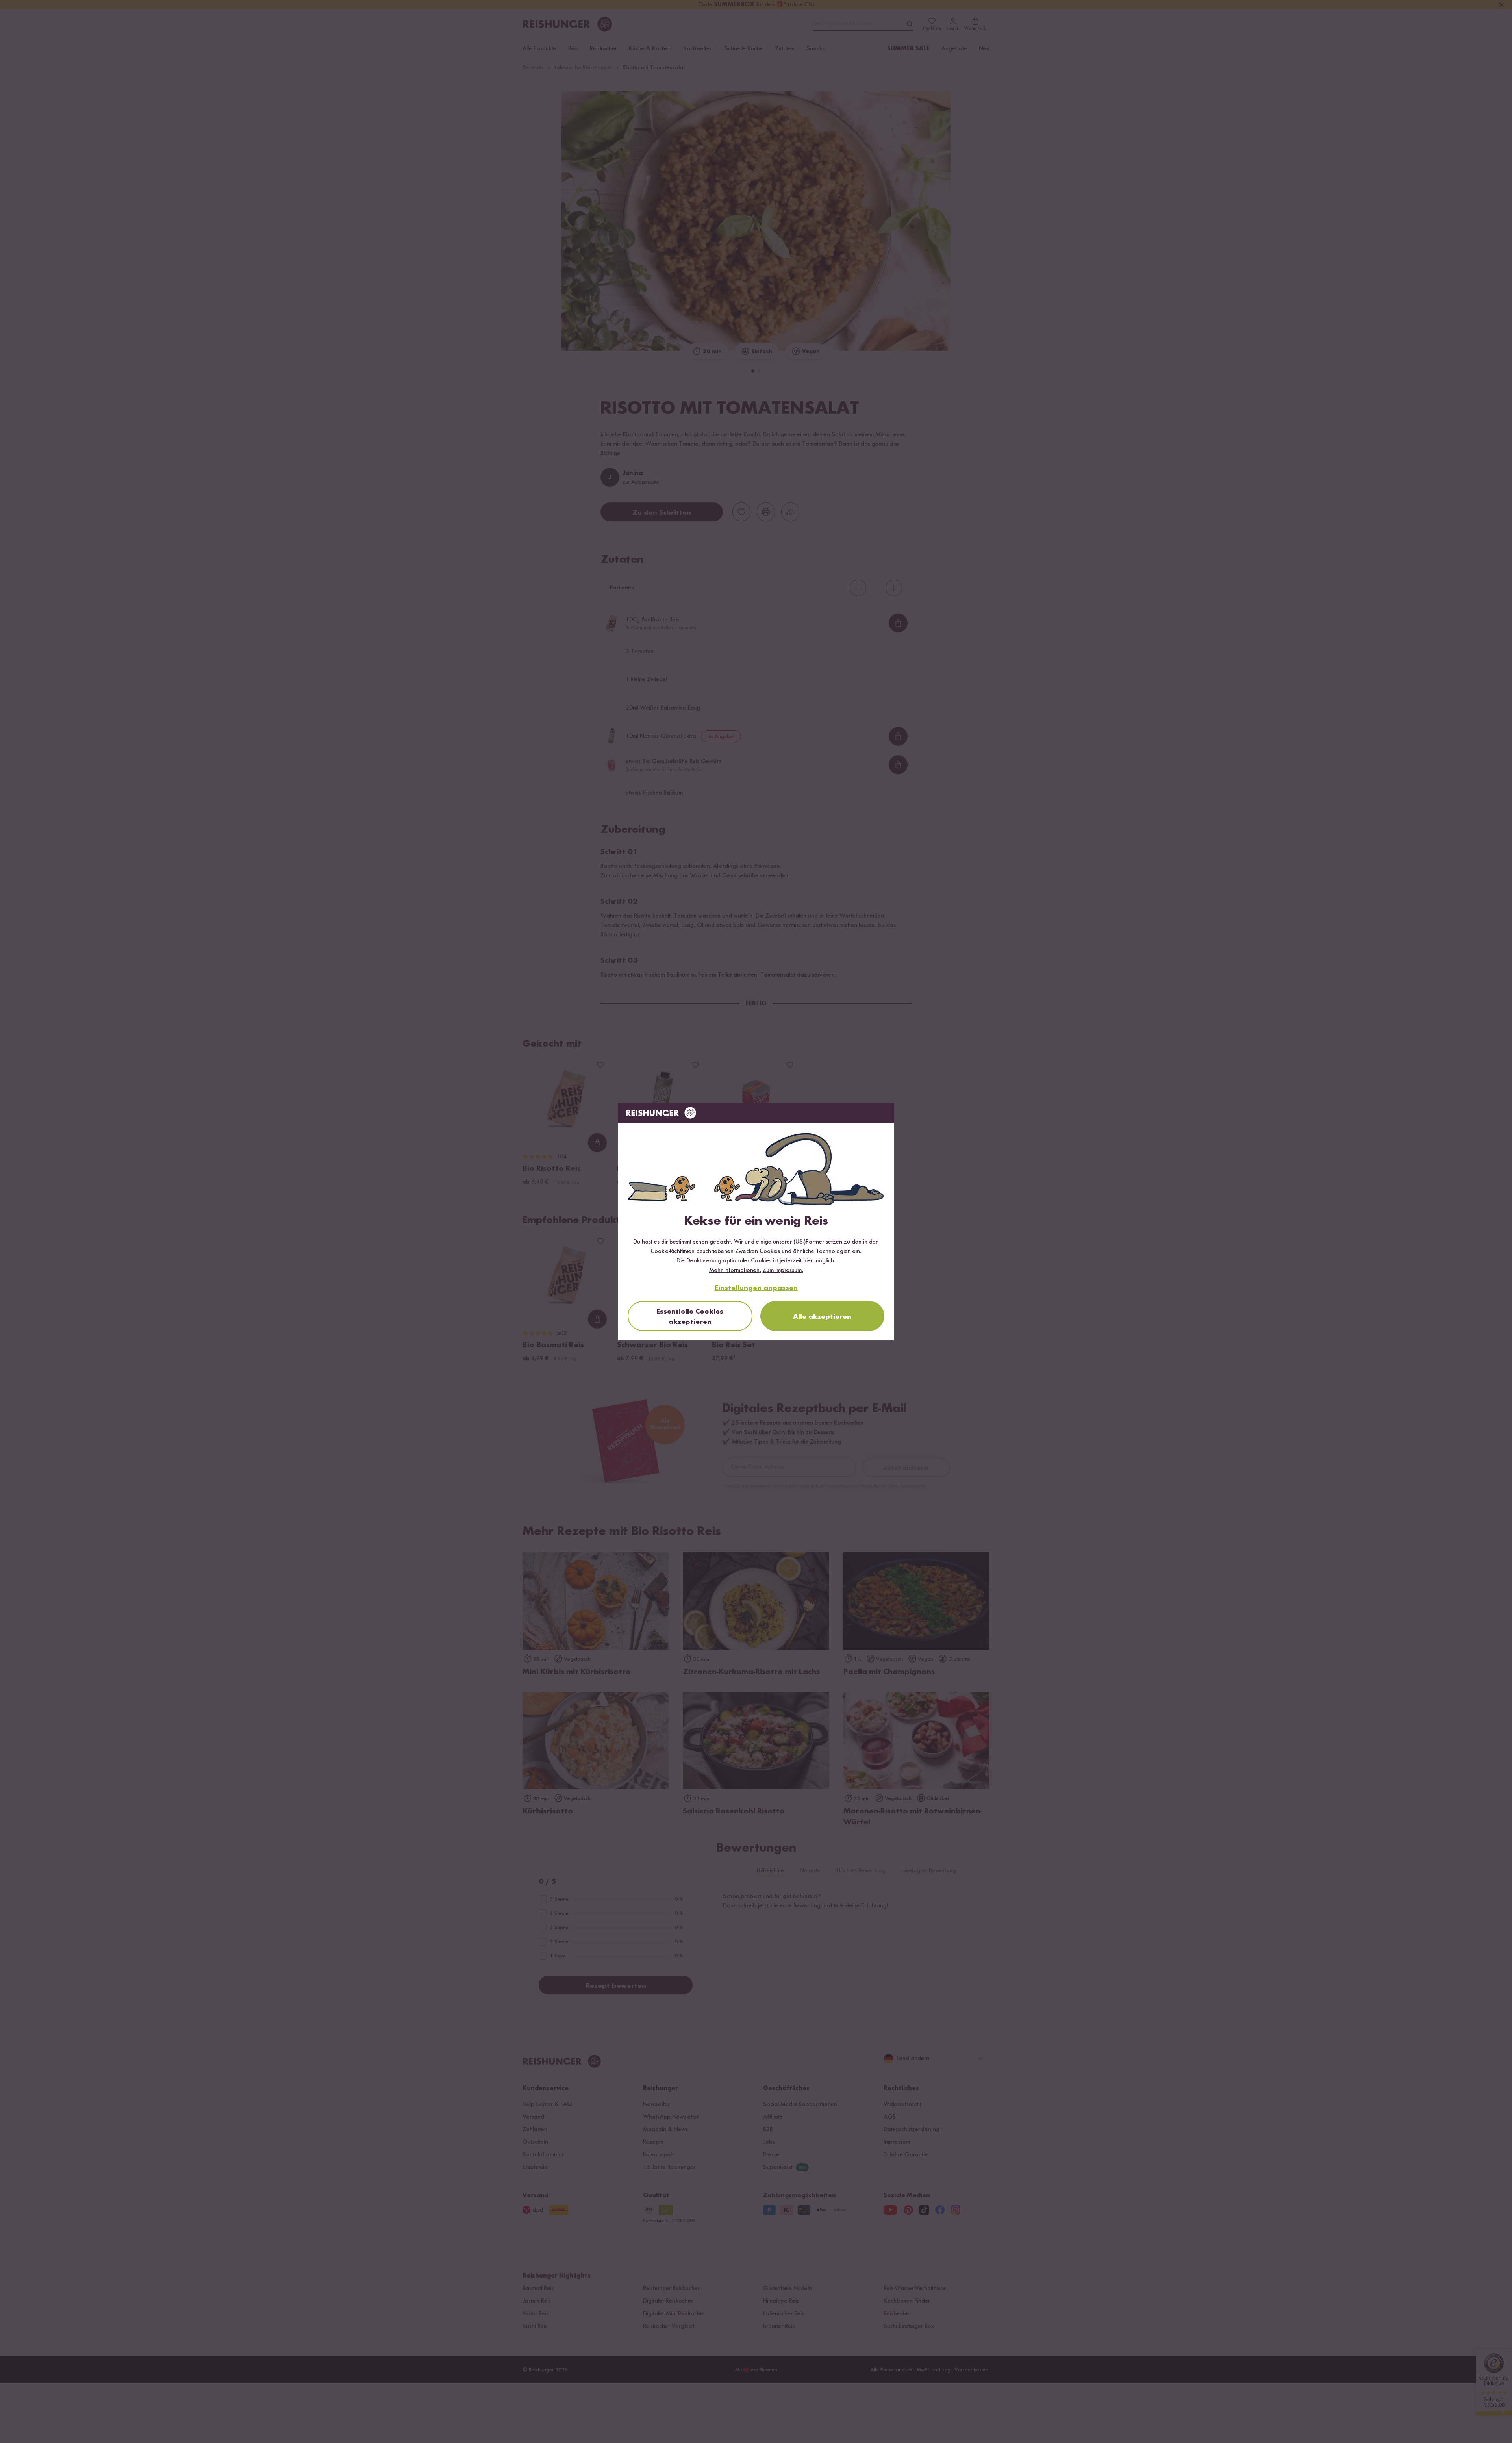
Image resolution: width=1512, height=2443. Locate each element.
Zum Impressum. (783, 1270)
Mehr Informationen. (735, 1270)
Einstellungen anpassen (756, 1288)
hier (808, 1261)
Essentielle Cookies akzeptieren (690, 1317)
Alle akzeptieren (822, 1317)
